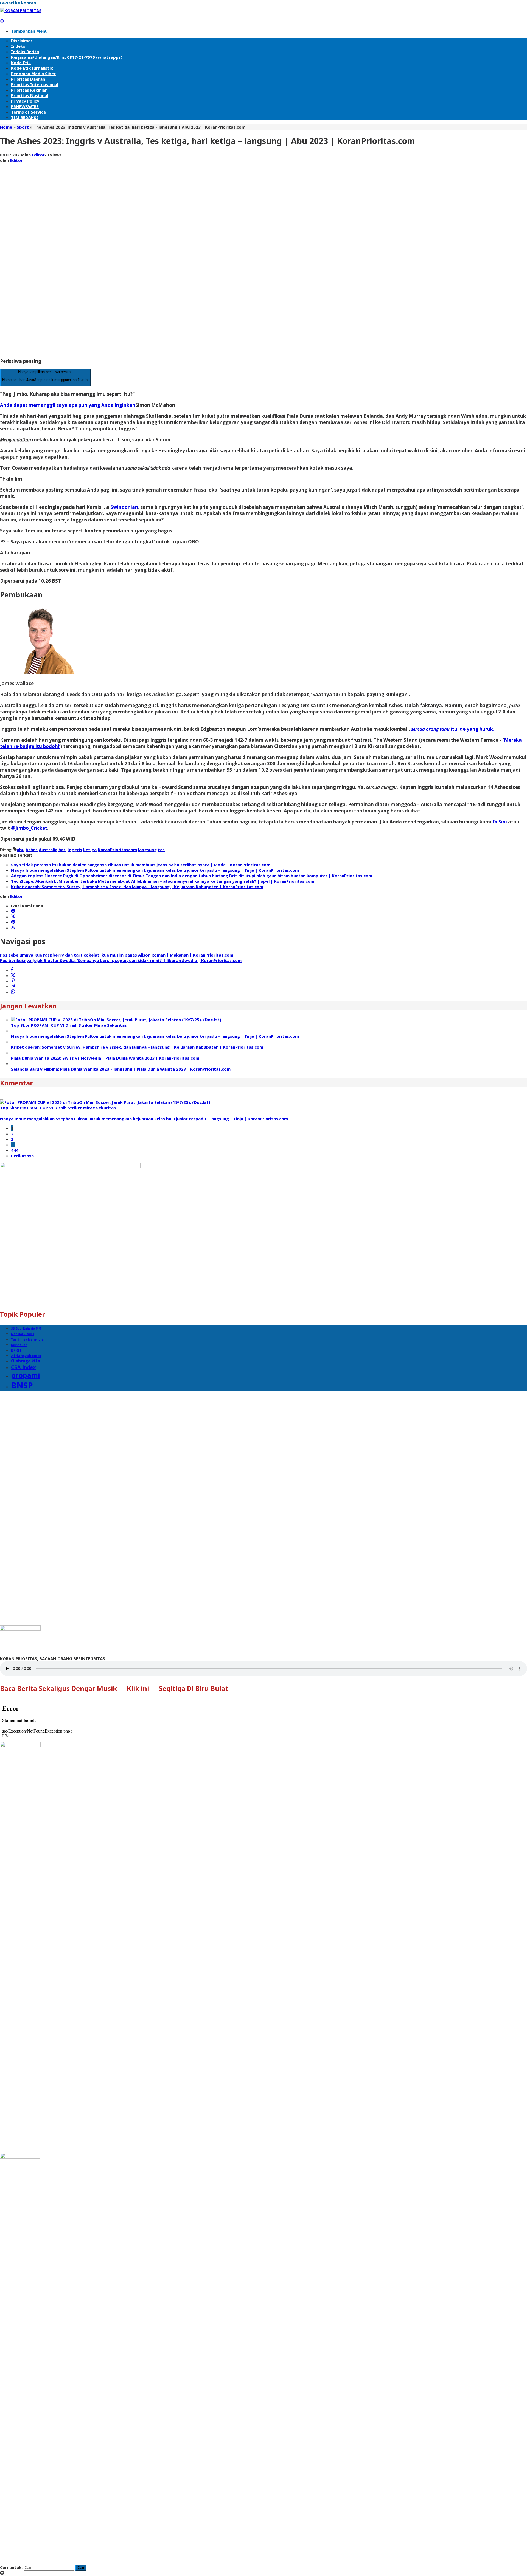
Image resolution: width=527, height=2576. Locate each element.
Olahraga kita (26, 1361)
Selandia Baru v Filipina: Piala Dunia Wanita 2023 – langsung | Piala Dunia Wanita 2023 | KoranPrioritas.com (121, 1069)
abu (21, 850)
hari (62, 850)
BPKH (16, 1350)
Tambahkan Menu (29, 31)
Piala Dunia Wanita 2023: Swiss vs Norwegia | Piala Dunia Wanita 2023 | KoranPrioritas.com (105, 1058)
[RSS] (13, 928)
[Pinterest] (13, 922)
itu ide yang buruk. (472, 729)
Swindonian (124, 507)
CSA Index (23, 1367)
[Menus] (2, 16)
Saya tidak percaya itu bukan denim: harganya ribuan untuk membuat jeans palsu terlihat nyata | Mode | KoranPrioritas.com (141, 865)
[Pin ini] (13, 981)
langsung (147, 850)
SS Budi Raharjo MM (26, 1328)
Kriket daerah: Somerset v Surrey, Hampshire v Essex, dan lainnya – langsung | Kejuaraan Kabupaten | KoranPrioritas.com (137, 887)
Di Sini (500, 822)
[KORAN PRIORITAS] (21, 10)
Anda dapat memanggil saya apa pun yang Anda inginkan (68, 405)
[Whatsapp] (13, 992)
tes (161, 850)
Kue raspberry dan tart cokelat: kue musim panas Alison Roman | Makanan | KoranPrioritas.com (117, 955)
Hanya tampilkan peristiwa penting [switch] (45, 376)
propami (26, 1375)
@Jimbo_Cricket (29, 828)
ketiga (90, 850)
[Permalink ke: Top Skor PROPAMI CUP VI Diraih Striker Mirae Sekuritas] (116, 1020)
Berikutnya (22, 1156)
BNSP (22, 1385)
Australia (48, 850)
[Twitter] (13, 917)
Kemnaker (19, 1345)
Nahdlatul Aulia (23, 1334)
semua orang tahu (430, 729)
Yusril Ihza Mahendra (27, 1339)
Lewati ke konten (18, 3)
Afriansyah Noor (26, 1356)
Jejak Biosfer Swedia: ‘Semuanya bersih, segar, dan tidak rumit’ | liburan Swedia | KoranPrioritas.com (121, 960)
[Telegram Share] (13, 986)
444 (15, 1150)
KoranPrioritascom (117, 850)
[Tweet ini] (13, 975)
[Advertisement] (22, 270)
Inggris (75, 850)
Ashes (32, 850)
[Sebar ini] (12, 970)
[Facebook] (13, 911)
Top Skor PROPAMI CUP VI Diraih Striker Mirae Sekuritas (69, 1025)
